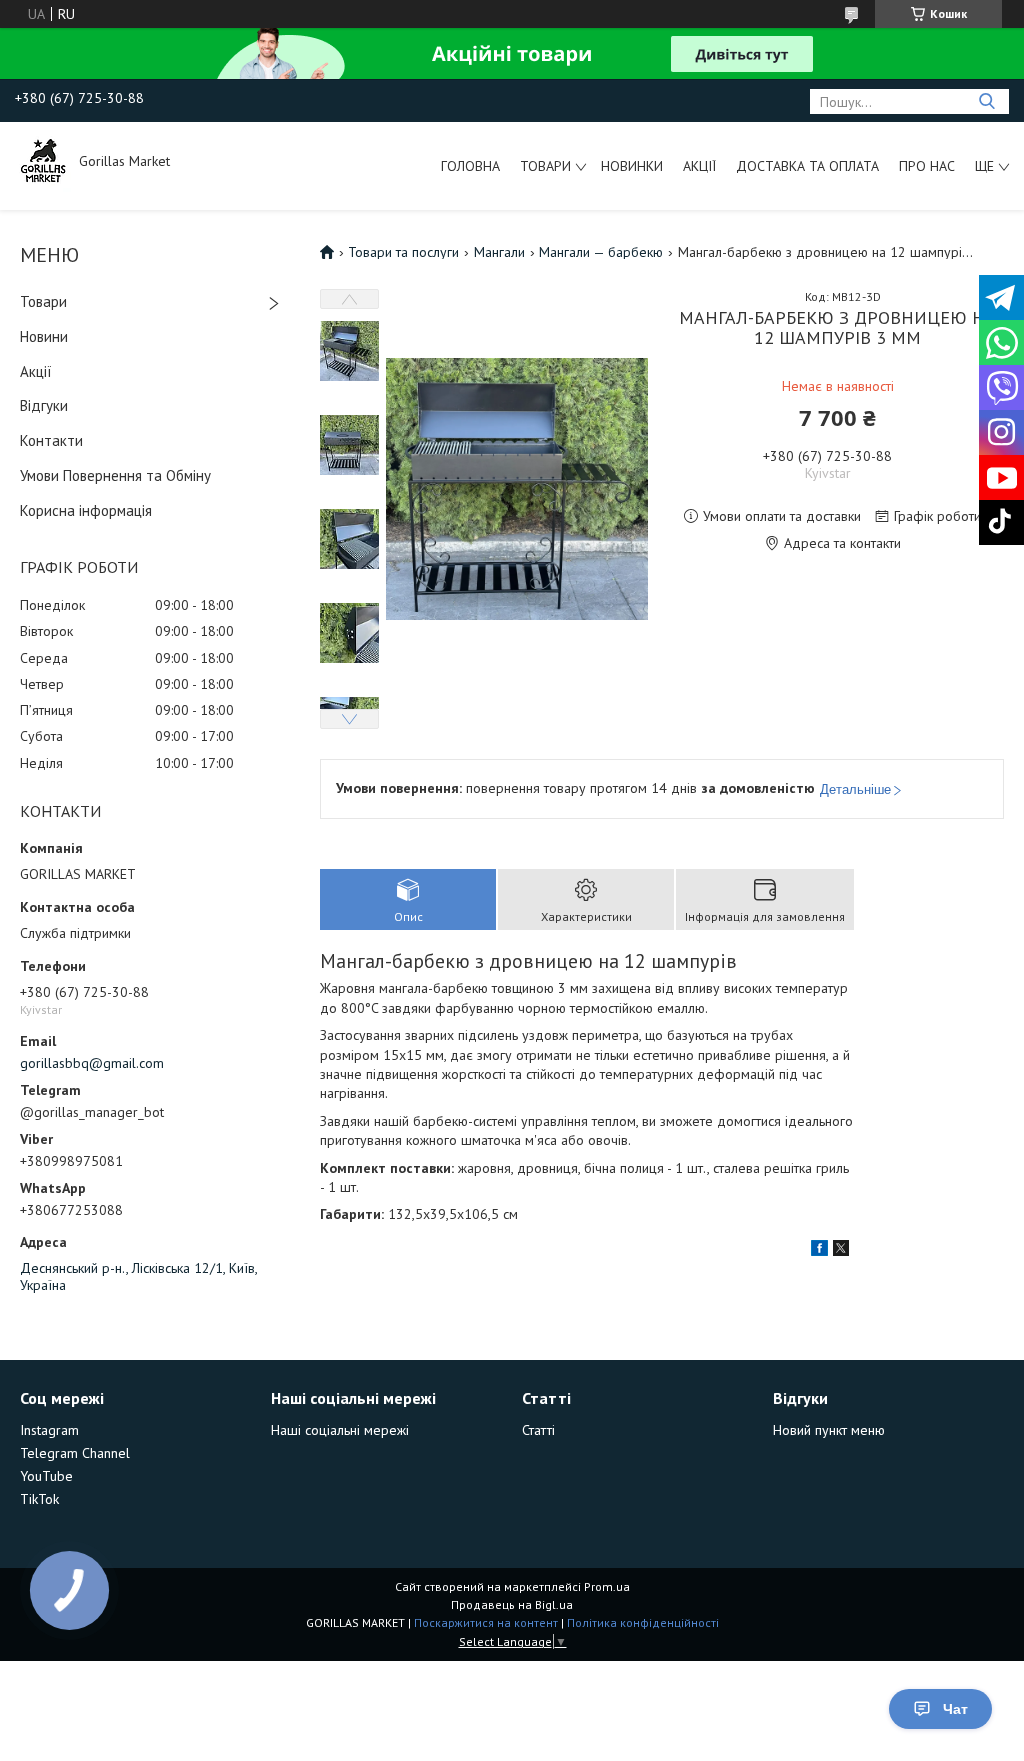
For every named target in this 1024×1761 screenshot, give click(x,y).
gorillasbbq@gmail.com (92, 1063)
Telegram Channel (75, 1453)
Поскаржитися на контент (486, 1622)
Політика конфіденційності (643, 1622)
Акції (699, 166)
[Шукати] (986, 101)
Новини (44, 336)
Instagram (49, 1430)
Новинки (632, 166)
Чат (955, 1709)
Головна (470, 166)
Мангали (499, 252)
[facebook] (819, 1251)
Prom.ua (607, 1586)
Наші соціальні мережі (340, 1430)
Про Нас (927, 166)
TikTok (39, 1499)
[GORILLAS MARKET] (45, 161)
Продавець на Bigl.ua (512, 1604)
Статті (538, 1430)
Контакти (51, 440)
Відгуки (44, 405)
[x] (841, 1251)
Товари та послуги (403, 252)
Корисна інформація (86, 510)
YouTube (46, 1476)
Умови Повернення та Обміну (115, 475)
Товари (545, 166)
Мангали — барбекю (601, 252)
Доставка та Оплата (807, 166)
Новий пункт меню (829, 1430)
